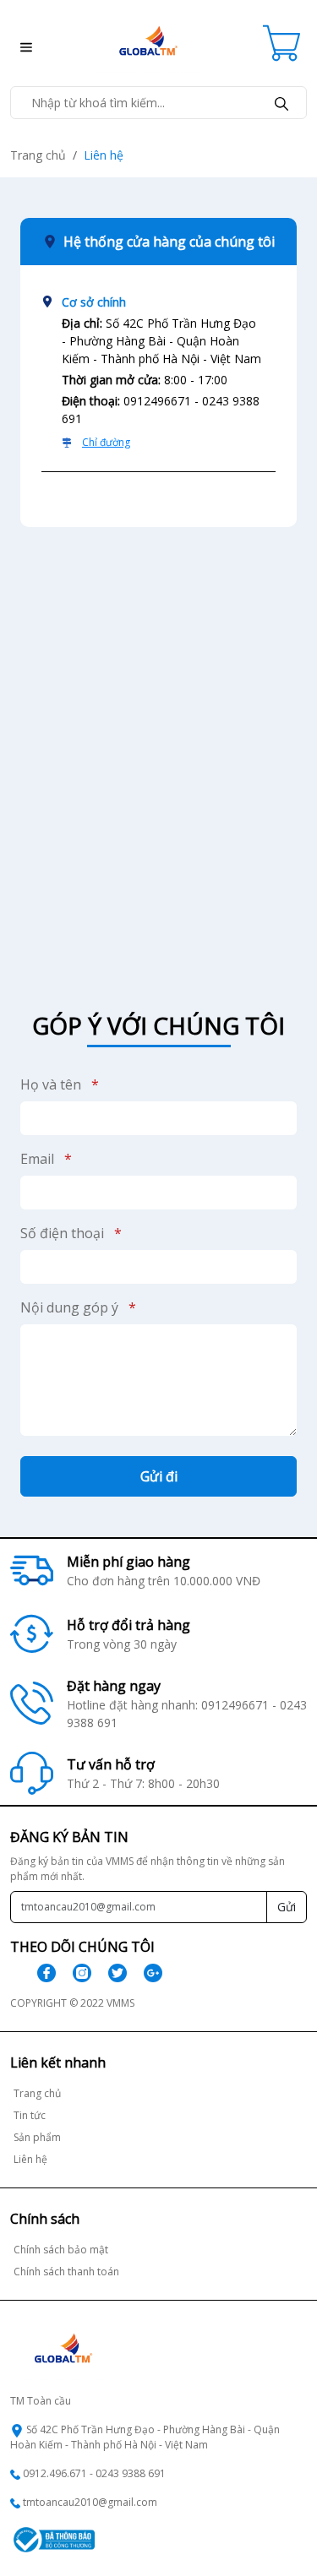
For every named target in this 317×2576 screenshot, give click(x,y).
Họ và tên (60, 1084)
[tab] (158, 379)
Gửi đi (159, 1476)
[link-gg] (153, 1973)
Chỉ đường (106, 442)
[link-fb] (46, 1973)
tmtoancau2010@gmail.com (90, 2502)
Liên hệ (30, 2159)
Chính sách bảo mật (61, 2250)
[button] (21, 43)
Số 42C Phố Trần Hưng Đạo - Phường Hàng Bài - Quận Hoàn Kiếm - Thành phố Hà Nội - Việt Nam (145, 2437)
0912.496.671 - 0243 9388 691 (94, 2473)
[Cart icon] (285, 43)
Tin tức (30, 2115)
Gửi (287, 1907)
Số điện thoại (71, 1233)
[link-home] (147, 41)
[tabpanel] (158, 749)
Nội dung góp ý (78, 1307)
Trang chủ (38, 155)
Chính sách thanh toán (66, 2272)
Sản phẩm (37, 2137)
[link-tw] (118, 1973)
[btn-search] (281, 103)
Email (46, 1159)
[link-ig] (82, 1973)
